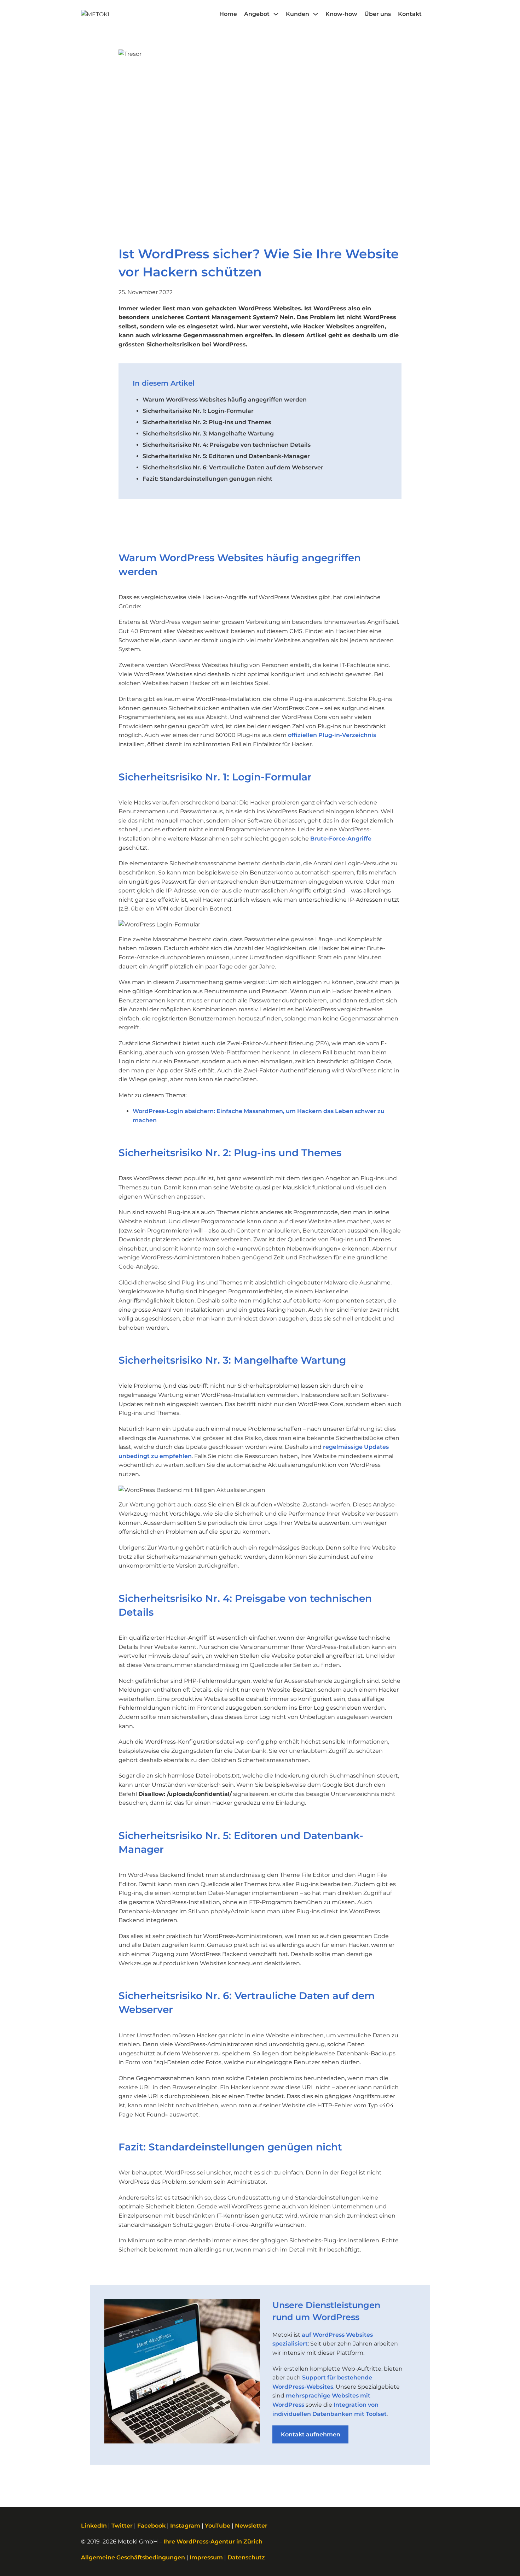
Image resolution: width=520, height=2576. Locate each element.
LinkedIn (94, 2526)
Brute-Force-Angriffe (341, 839)
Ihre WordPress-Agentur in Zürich (213, 2542)
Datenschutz (246, 2557)
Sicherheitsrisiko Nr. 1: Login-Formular (198, 411)
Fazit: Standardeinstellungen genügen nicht (207, 479)
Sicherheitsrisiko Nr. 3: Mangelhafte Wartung (208, 434)
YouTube (218, 2526)
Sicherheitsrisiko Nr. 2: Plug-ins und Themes (207, 422)
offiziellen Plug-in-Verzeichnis (332, 735)
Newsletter (251, 2526)
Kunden (297, 14)
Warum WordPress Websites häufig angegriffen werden (225, 400)
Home (228, 14)
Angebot (257, 14)
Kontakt (410, 14)
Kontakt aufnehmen (311, 2434)
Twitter (122, 2526)
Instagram (185, 2526)
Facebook (151, 2526)
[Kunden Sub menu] (316, 14)
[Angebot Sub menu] (276, 14)
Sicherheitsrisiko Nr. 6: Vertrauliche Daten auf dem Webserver (233, 467)
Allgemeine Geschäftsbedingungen (133, 2557)
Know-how (341, 14)
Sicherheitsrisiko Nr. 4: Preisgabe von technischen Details (227, 445)
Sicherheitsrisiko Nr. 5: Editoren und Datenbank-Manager (226, 456)
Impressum (206, 2557)
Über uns (378, 14)
